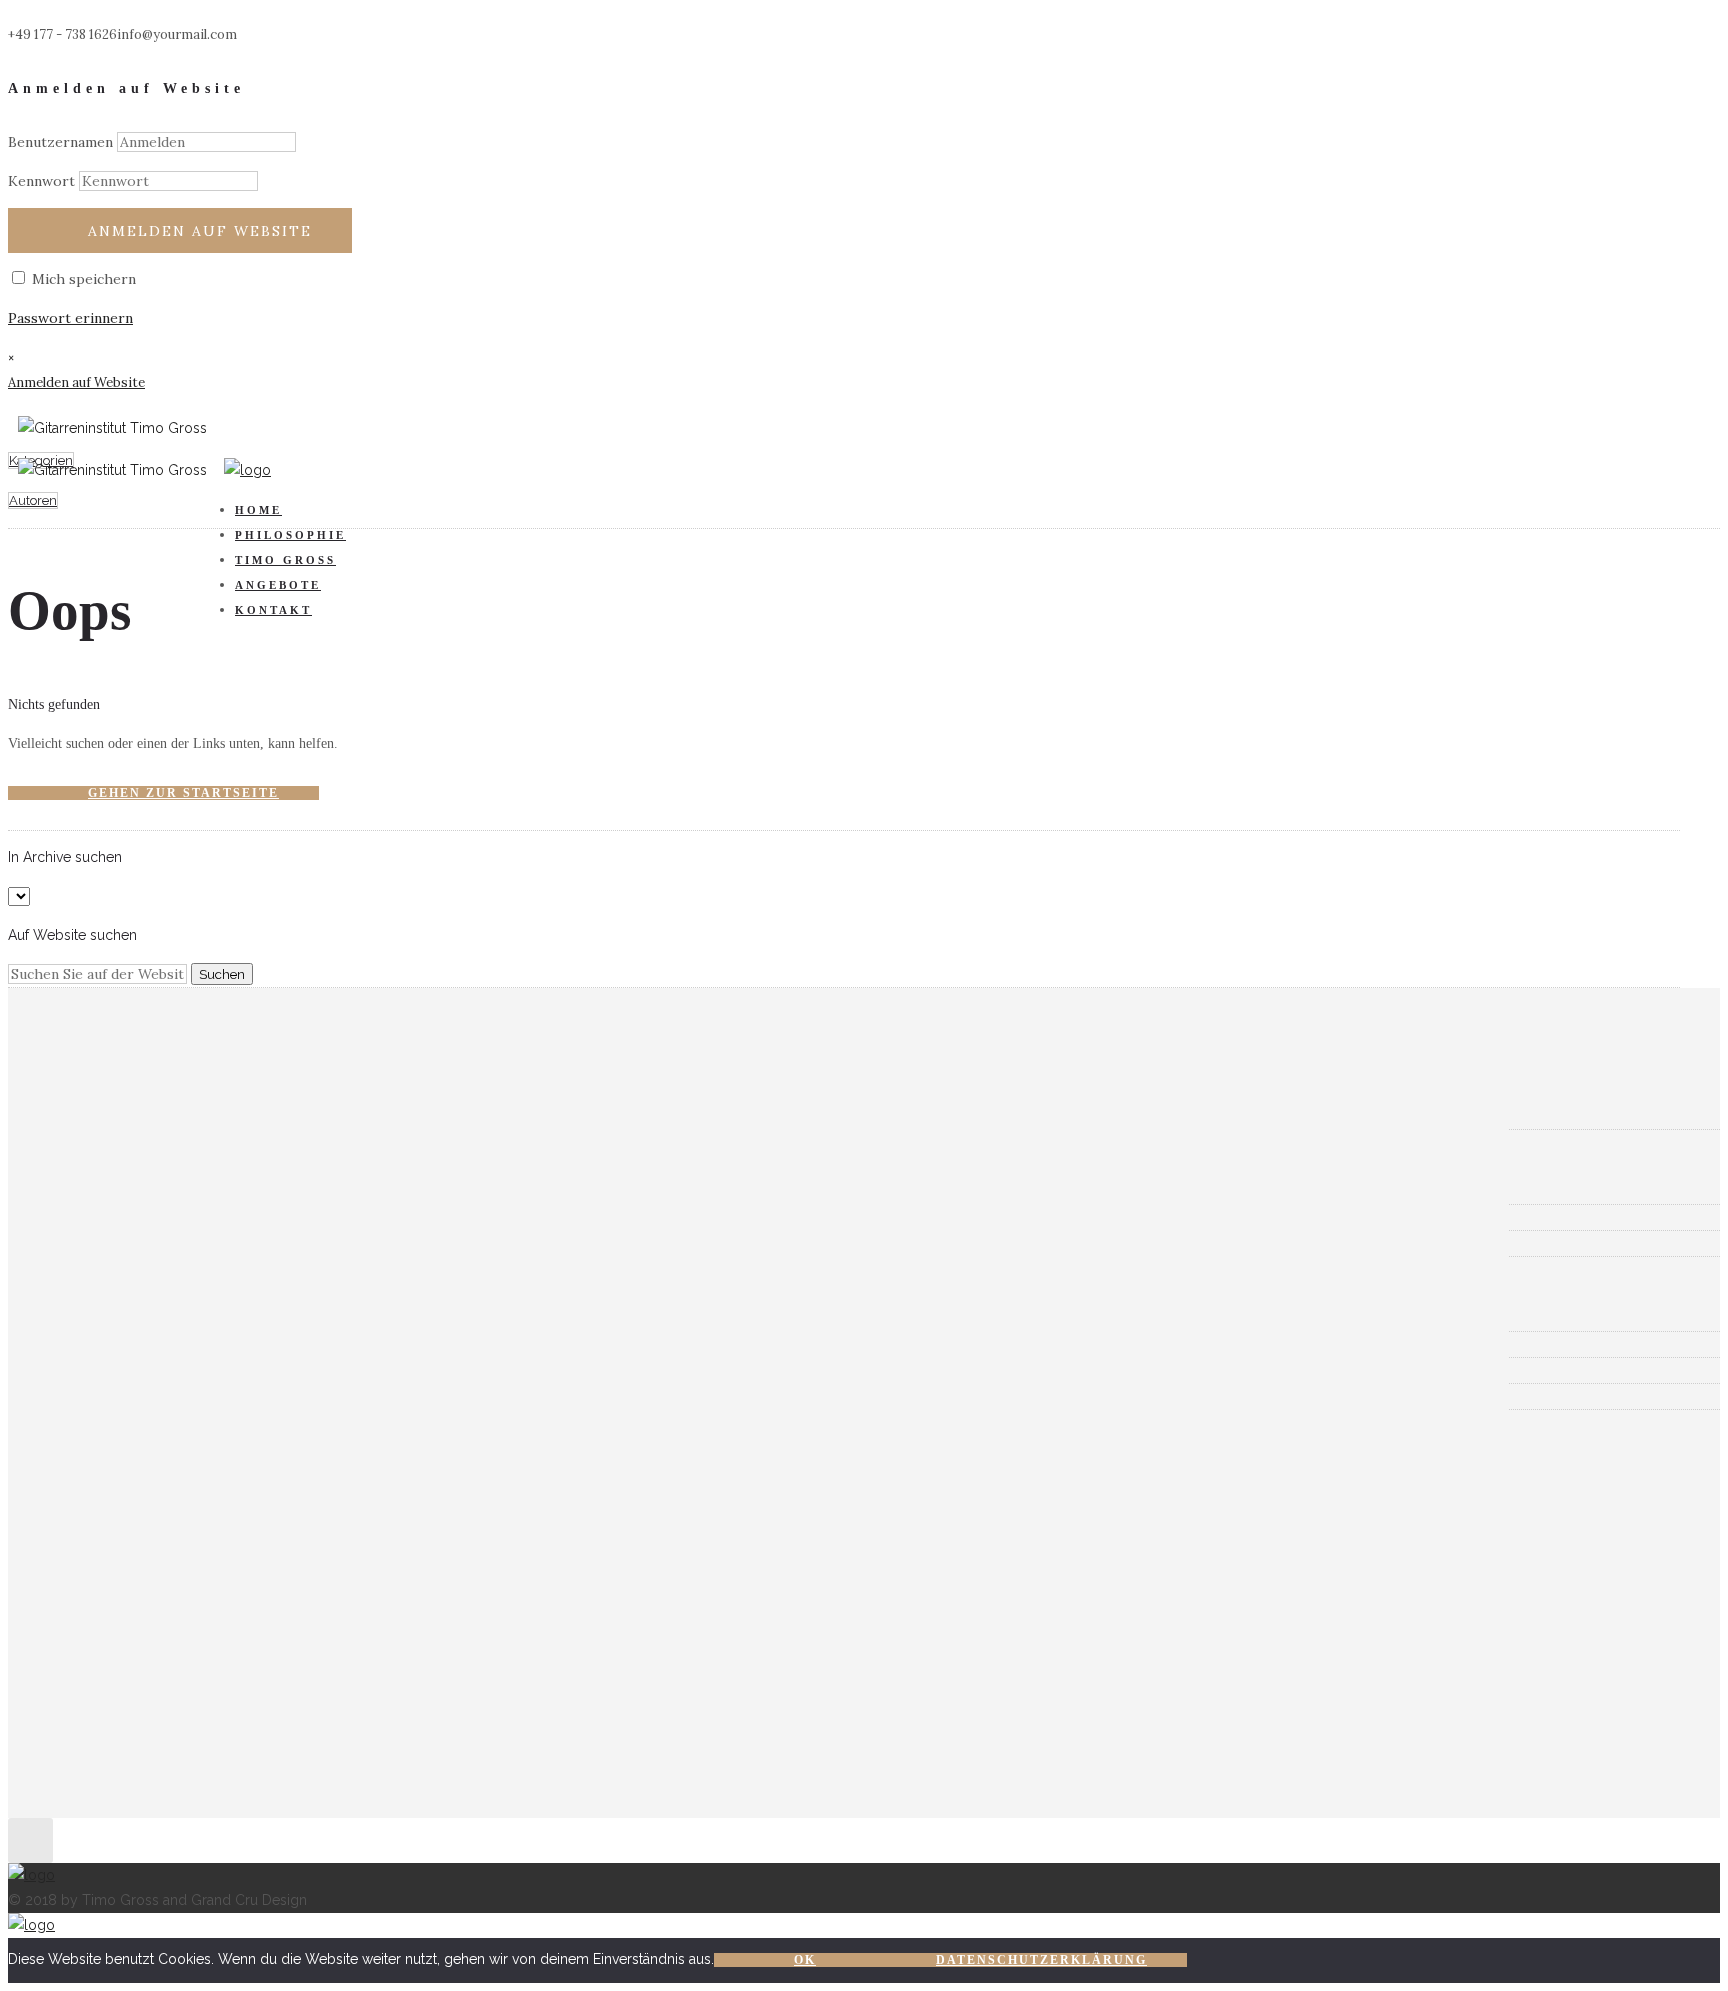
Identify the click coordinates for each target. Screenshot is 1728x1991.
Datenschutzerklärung (1041, 1960)
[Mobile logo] (31, 1925)
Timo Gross (285, 560)
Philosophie (290, 535)
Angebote (278, 585)
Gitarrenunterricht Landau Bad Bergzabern (223, 1191)
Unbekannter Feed (193, 1469)
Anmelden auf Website (200, 231)
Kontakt (273, 610)
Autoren (33, 500)
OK (805, 1960)
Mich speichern (82, 279)
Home (258, 510)
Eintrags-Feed (126, 1344)
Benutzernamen (60, 142)
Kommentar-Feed (137, 1370)
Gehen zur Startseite (183, 793)
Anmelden (110, 1318)
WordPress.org (129, 1396)
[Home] (247, 470)
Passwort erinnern (70, 318)
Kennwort (41, 181)
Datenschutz (120, 1217)
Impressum (115, 1243)
